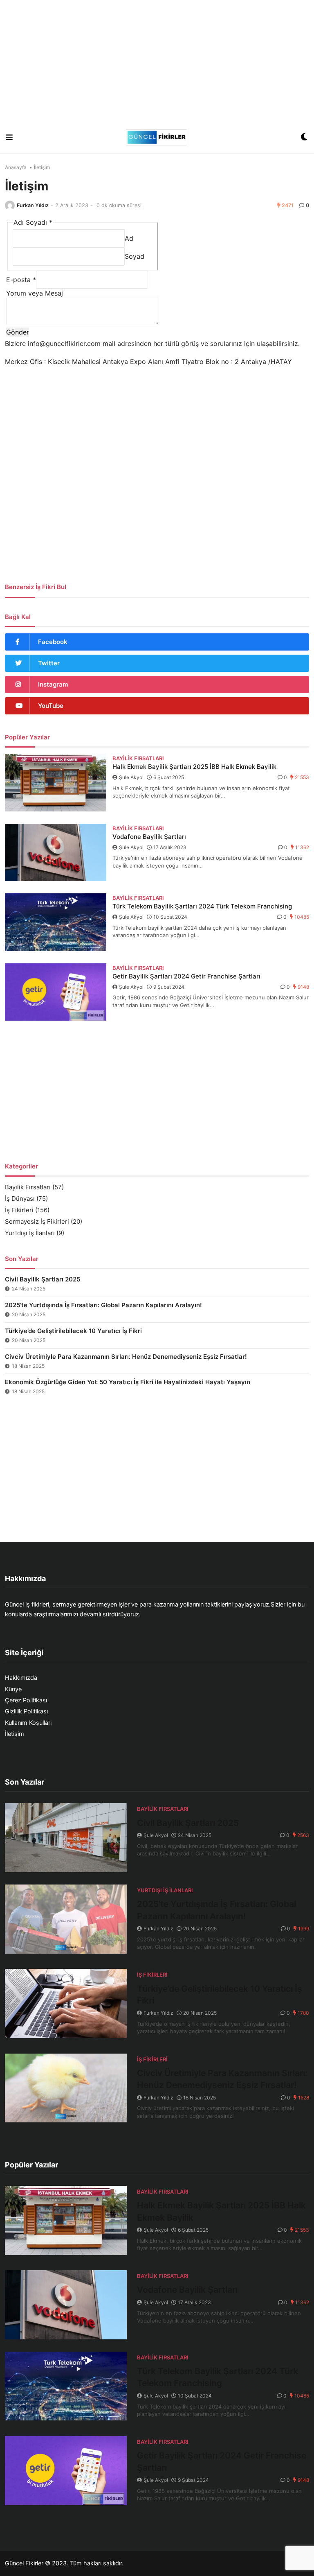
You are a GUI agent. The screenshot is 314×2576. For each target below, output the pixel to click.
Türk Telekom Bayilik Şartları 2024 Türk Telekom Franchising (202, 906)
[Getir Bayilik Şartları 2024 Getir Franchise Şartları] (56, 992)
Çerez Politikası (26, 1700)
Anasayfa (16, 167)
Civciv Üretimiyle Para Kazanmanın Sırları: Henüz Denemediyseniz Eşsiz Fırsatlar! (126, 1357)
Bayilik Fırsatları (28, 1187)
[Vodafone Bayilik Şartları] (56, 853)
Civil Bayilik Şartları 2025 (43, 1279)
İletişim (15, 1734)
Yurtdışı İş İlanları (30, 1233)
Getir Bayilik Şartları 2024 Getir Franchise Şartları (186, 976)
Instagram (53, 684)
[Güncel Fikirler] (157, 137)
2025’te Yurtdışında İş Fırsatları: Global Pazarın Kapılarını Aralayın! (103, 1305)
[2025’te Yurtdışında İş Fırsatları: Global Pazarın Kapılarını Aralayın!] (66, 1919)
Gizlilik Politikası (26, 1711)
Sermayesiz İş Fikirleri (37, 1221)
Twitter (49, 663)
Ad (129, 238)
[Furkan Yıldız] (10, 206)
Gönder (18, 332)
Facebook (53, 642)
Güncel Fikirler (24, 2563)
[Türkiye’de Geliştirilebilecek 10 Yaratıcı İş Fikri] (66, 2003)
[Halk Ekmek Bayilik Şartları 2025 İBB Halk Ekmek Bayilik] (56, 783)
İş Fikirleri (19, 1210)
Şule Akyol (131, 777)
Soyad (135, 256)
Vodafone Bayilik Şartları (149, 837)
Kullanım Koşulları (28, 1723)
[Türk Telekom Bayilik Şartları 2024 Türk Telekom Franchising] (56, 922)
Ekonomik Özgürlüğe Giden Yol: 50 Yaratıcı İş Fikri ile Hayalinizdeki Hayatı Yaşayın (128, 1382)
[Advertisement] (157, 61)
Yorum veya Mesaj (35, 293)
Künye (13, 1689)
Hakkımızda (21, 1678)
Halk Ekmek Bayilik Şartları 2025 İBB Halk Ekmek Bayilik (194, 767)
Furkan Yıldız (33, 205)
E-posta (21, 280)
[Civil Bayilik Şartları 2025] (66, 1838)
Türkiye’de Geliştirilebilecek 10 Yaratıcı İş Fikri (73, 1331)
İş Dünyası (20, 1199)
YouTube (51, 706)
